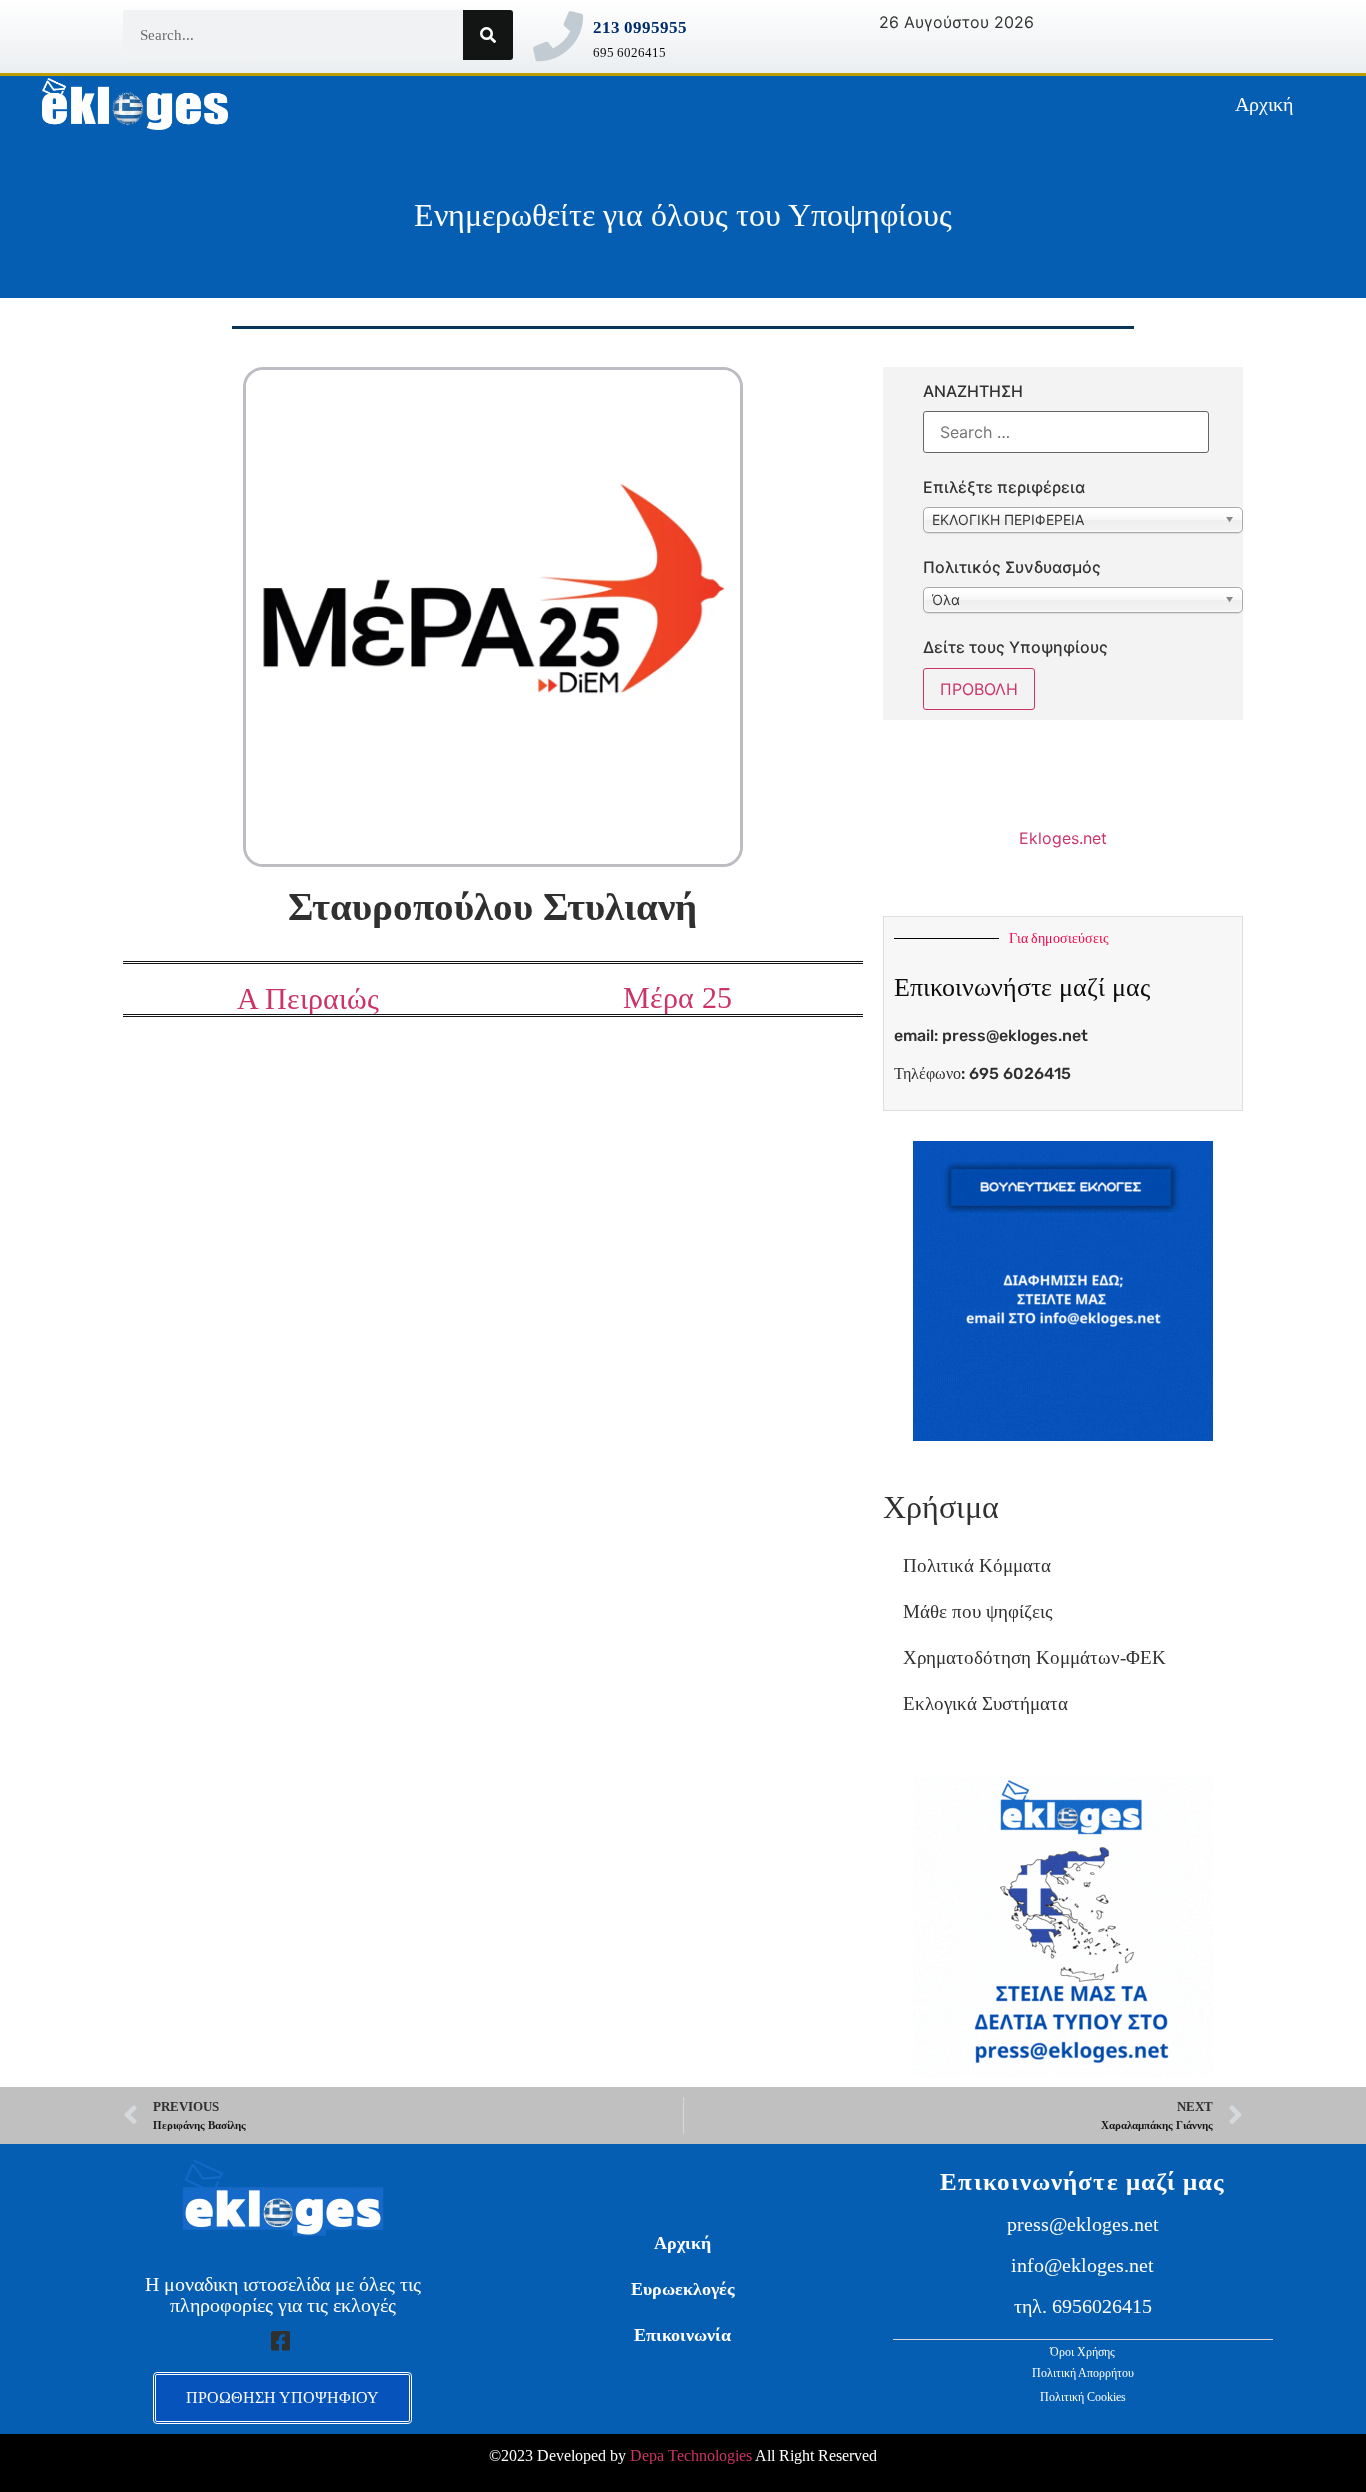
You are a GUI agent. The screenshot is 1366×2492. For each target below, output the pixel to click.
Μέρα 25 (677, 997)
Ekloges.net (1063, 838)
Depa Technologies (691, 2455)
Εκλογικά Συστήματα (985, 1703)
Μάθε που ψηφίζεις (978, 1611)
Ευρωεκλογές (683, 2289)
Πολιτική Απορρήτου (1083, 2373)
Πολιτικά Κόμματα (977, 1565)
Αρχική (1264, 104)
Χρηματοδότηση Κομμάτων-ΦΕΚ (1034, 1657)
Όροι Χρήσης (1082, 2352)
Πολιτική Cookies (1083, 2397)
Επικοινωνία (682, 2335)
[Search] (488, 35)
